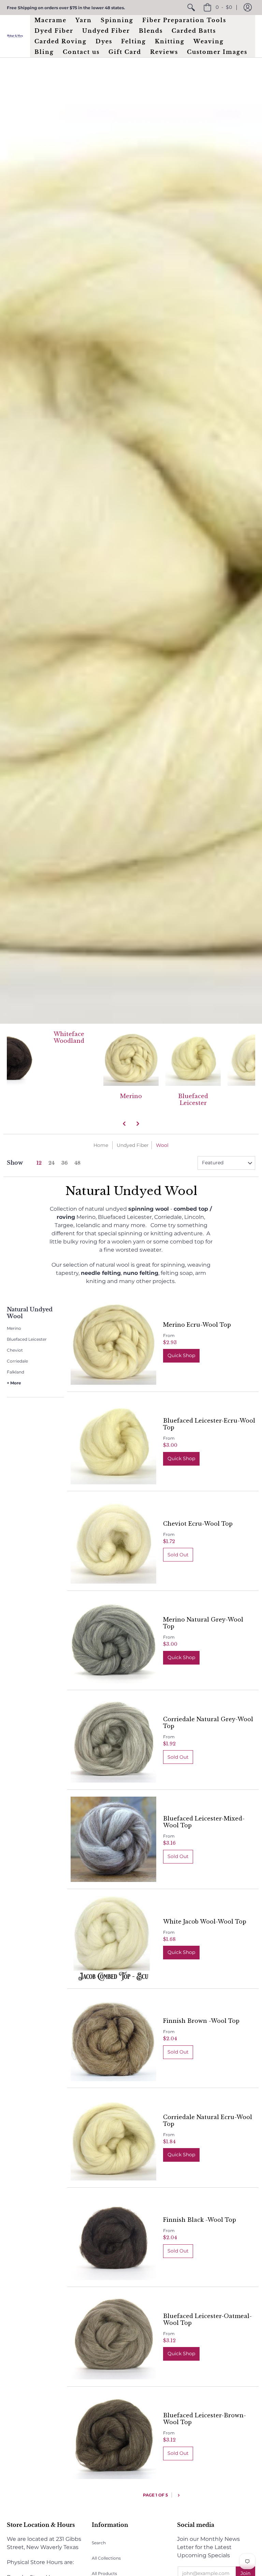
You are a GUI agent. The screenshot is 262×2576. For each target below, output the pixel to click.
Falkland (16, 1372)
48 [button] (77, 1163)
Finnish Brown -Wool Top (201, 2021)
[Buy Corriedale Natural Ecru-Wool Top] (113, 2138)
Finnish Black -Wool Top (200, 2220)
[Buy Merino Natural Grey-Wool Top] (113, 1640)
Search (99, 2543)
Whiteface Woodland (69, 1037)
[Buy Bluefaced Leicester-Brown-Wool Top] (113, 2436)
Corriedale (17, 1361)
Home (101, 1145)
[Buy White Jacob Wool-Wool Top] (113, 1939)
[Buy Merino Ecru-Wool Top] (113, 1342)
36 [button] (64, 1163)
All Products (104, 2573)
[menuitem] (191, 8)
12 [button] (39, 1163)
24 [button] (52, 1163)
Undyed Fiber (133, 1145)
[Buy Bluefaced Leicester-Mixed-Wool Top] (113, 1839)
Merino (131, 1096)
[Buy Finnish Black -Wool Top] (113, 2237)
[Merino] (131, 1058)
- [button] (224, 7)
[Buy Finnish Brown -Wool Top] (113, 2038)
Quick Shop (181, 1355)
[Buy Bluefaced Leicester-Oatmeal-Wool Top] (113, 2337)
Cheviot (15, 1350)
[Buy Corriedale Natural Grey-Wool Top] (113, 1740)
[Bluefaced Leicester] (193, 1058)
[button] (248, 8)
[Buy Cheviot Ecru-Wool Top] (113, 1541)
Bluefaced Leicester (193, 1099)
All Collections (106, 2558)
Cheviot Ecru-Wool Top (198, 1524)
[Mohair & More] (15, 36)
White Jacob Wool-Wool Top (205, 1922)
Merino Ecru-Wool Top (197, 1325)
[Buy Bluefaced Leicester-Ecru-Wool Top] (113, 1442)
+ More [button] (14, 1383)
